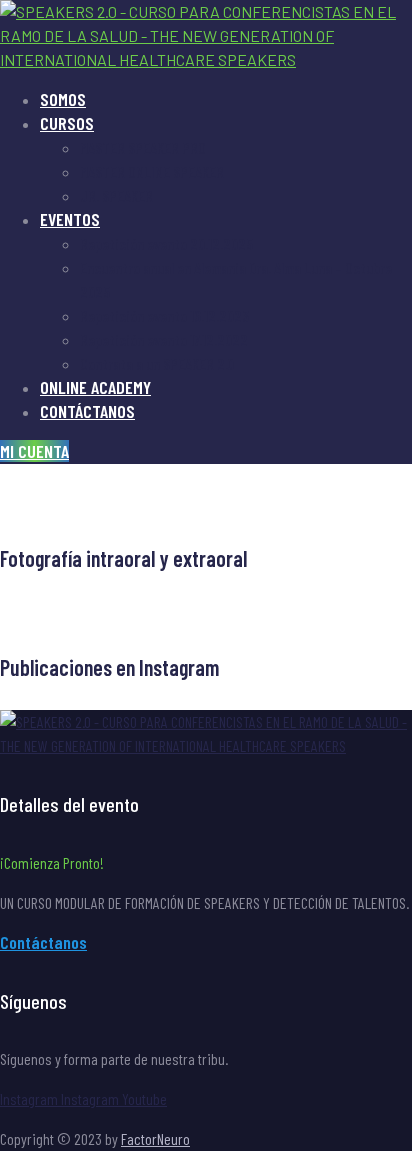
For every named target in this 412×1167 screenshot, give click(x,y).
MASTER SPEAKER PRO (143, 147)
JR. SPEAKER (116, 195)
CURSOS (67, 123)
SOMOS (63, 99)
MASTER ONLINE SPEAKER (152, 171)
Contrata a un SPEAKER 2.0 (157, 363)
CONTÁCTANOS (87, 411)
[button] (34, 451)
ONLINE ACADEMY (95, 387)
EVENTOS (70, 219)
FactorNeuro (155, 1138)
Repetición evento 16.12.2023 (164, 315)
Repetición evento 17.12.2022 (164, 339)
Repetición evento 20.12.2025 (166, 243)
